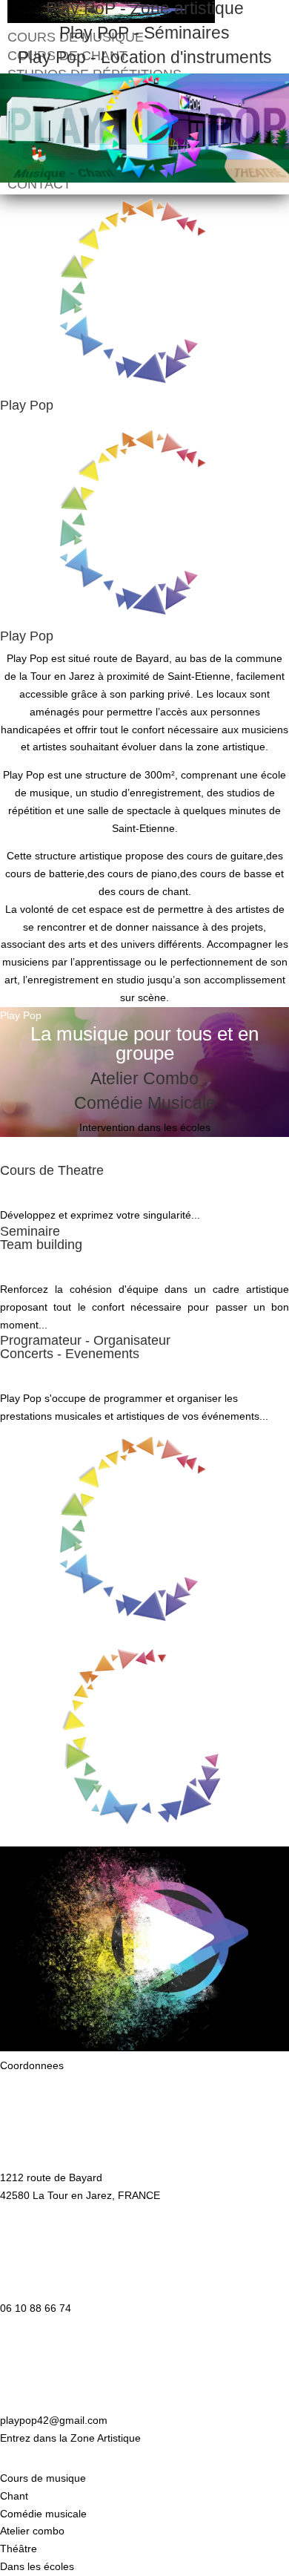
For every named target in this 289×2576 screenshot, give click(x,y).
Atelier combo (32, 2531)
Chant (14, 2496)
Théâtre (19, 2549)
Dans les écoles (37, 2566)
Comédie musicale (43, 2514)
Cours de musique (43, 2478)
